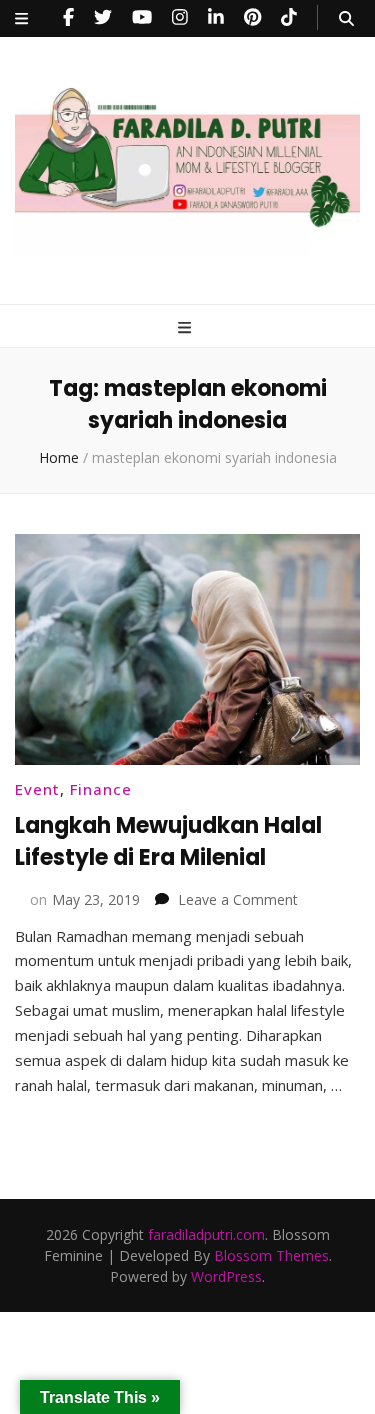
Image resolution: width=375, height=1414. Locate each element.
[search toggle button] (346, 18)
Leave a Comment (238, 899)
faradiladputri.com (206, 1234)
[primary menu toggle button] (187, 327)
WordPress (226, 1276)
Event (37, 789)
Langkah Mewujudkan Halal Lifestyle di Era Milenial (168, 841)
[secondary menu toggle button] (21, 18)
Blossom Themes (271, 1255)
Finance (101, 789)
